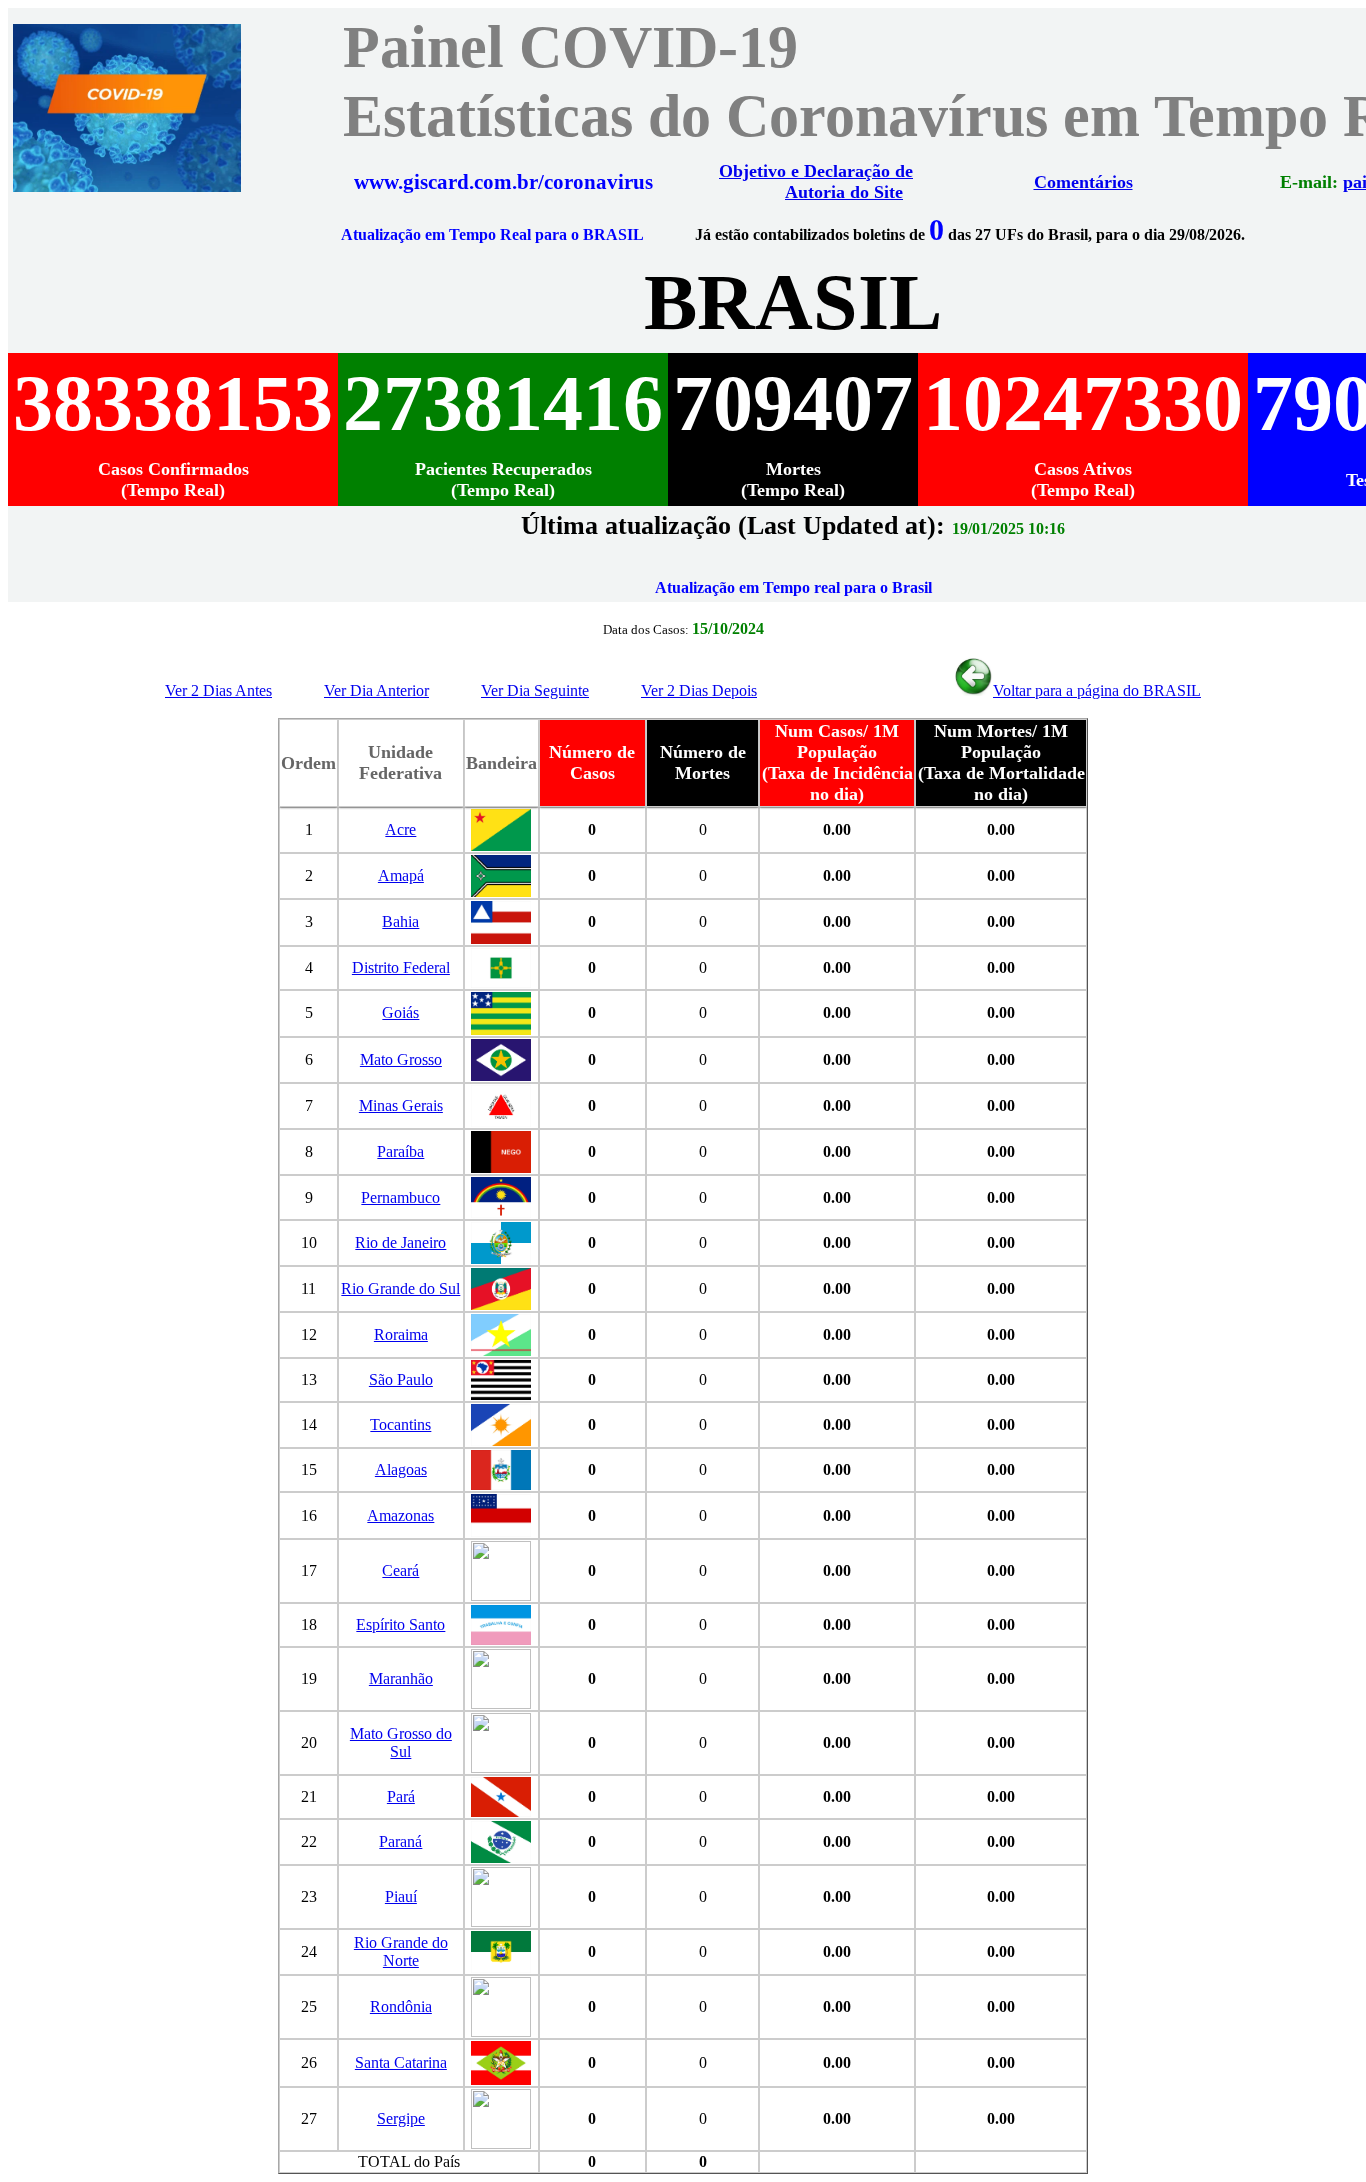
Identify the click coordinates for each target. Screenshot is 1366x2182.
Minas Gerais (401, 1105)
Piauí (401, 1896)
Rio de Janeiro (400, 1242)
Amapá (401, 875)
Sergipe (401, 2118)
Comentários (1083, 182)
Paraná (400, 1841)
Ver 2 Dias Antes (218, 690)
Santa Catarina (401, 2062)
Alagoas (401, 1469)
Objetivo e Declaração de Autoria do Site (816, 181)
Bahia (400, 921)
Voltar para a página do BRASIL (1097, 690)
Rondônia (401, 2006)
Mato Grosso (401, 1059)
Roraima (401, 1334)
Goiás (400, 1012)
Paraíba (400, 1151)
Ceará (400, 1570)
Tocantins (400, 1424)
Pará (401, 1796)
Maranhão (401, 1678)
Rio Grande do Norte (401, 1951)
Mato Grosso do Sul (401, 1742)
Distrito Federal (401, 967)
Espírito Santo (400, 1624)
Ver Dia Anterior (376, 690)
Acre (400, 829)
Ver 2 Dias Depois (699, 690)
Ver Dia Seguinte (535, 690)
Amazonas (400, 1515)
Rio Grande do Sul (400, 1288)
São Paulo (401, 1379)
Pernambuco (400, 1197)
